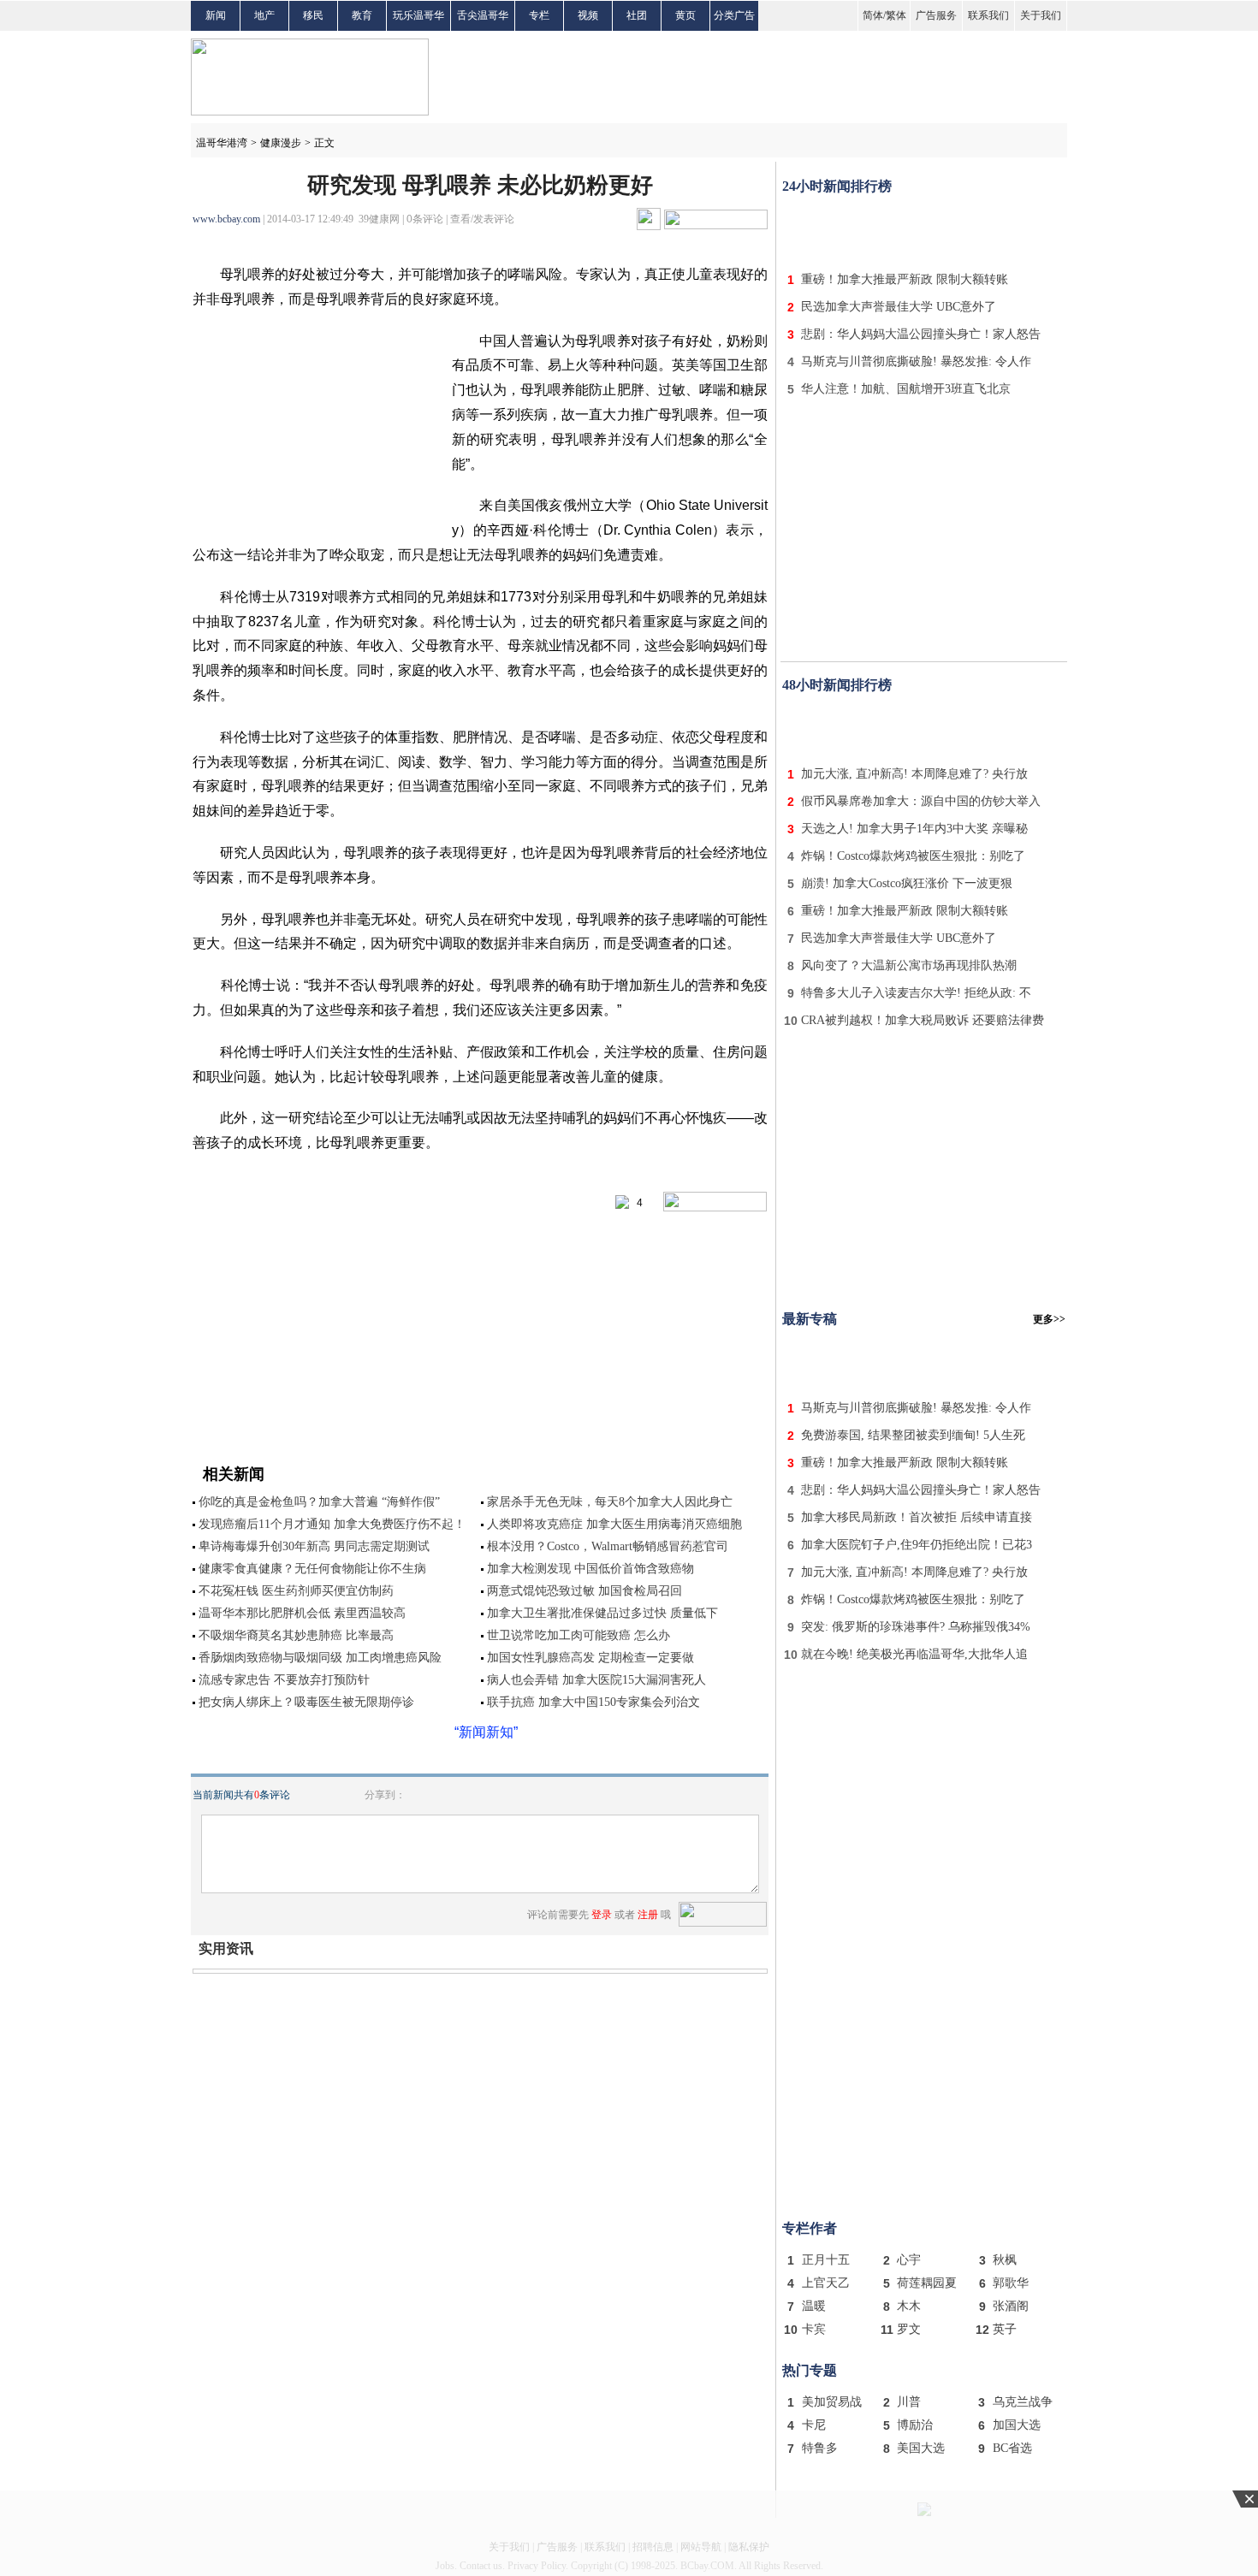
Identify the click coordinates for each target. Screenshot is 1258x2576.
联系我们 (988, 15)
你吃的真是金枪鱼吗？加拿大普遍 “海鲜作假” (319, 1502)
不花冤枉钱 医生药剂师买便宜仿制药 (296, 1591)
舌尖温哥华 (483, 15)
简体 (873, 15)
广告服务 (936, 15)
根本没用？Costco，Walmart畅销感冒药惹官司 (608, 1546)
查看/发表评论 (482, 219)
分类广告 (734, 15)
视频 (588, 15)
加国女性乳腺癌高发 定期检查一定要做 (590, 1658)
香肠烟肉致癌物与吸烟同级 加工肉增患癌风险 (320, 1658)
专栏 (539, 15)
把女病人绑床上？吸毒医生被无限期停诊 (306, 1702)
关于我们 (1041, 15)
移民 (313, 15)
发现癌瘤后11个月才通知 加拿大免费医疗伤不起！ (332, 1524)
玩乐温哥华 (418, 15)
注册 (648, 1915)
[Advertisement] (924, 229)
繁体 (896, 15)
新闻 (216, 15)
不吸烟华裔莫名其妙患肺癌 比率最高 (296, 1635)
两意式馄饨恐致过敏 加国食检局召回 (584, 1591)
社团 (637, 15)
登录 (602, 1915)
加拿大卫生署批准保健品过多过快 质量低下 (602, 1613)
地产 (264, 15)
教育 (362, 15)
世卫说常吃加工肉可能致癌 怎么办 (579, 1635)
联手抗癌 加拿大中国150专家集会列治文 (599, 1702)
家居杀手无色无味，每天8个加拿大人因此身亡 (610, 1502)
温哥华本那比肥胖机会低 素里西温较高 (302, 1613)
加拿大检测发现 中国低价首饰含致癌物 (596, 1569)
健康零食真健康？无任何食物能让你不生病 (312, 1569)
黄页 (685, 15)
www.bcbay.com (226, 219)
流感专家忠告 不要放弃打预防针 (284, 1680)
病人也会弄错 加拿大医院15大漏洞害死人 (596, 1680)
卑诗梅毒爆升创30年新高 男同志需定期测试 (314, 1546)
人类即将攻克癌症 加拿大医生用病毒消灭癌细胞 (614, 1524)
